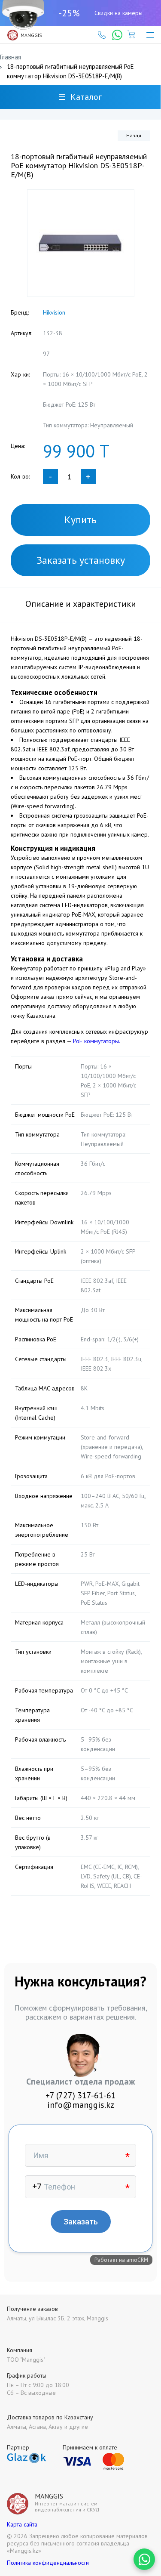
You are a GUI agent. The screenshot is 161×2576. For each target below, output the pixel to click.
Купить (80, 520)
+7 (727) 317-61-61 (81, 2095)
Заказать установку (81, 560)
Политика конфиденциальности (48, 2563)
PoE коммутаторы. (97, 1041)
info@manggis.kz (81, 2105)
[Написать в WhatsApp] (144, 2559)
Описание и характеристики (81, 604)
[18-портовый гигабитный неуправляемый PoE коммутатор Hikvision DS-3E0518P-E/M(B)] (81, 243)
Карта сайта (22, 2524)
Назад (134, 135)
